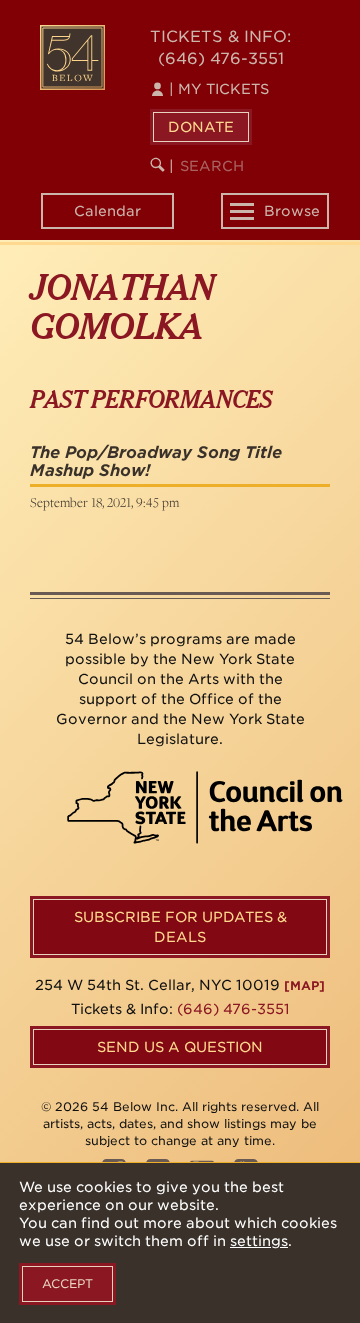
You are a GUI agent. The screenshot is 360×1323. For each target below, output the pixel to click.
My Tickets (219, 89)
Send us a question (180, 1047)
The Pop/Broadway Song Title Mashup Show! (156, 461)
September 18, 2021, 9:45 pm (104, 502)
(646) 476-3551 (221, 58)
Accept (67, 1283)
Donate (201, 127)
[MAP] (304, 985)
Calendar (107, 211)
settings (259, 1241)
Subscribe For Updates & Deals (180, 927)
